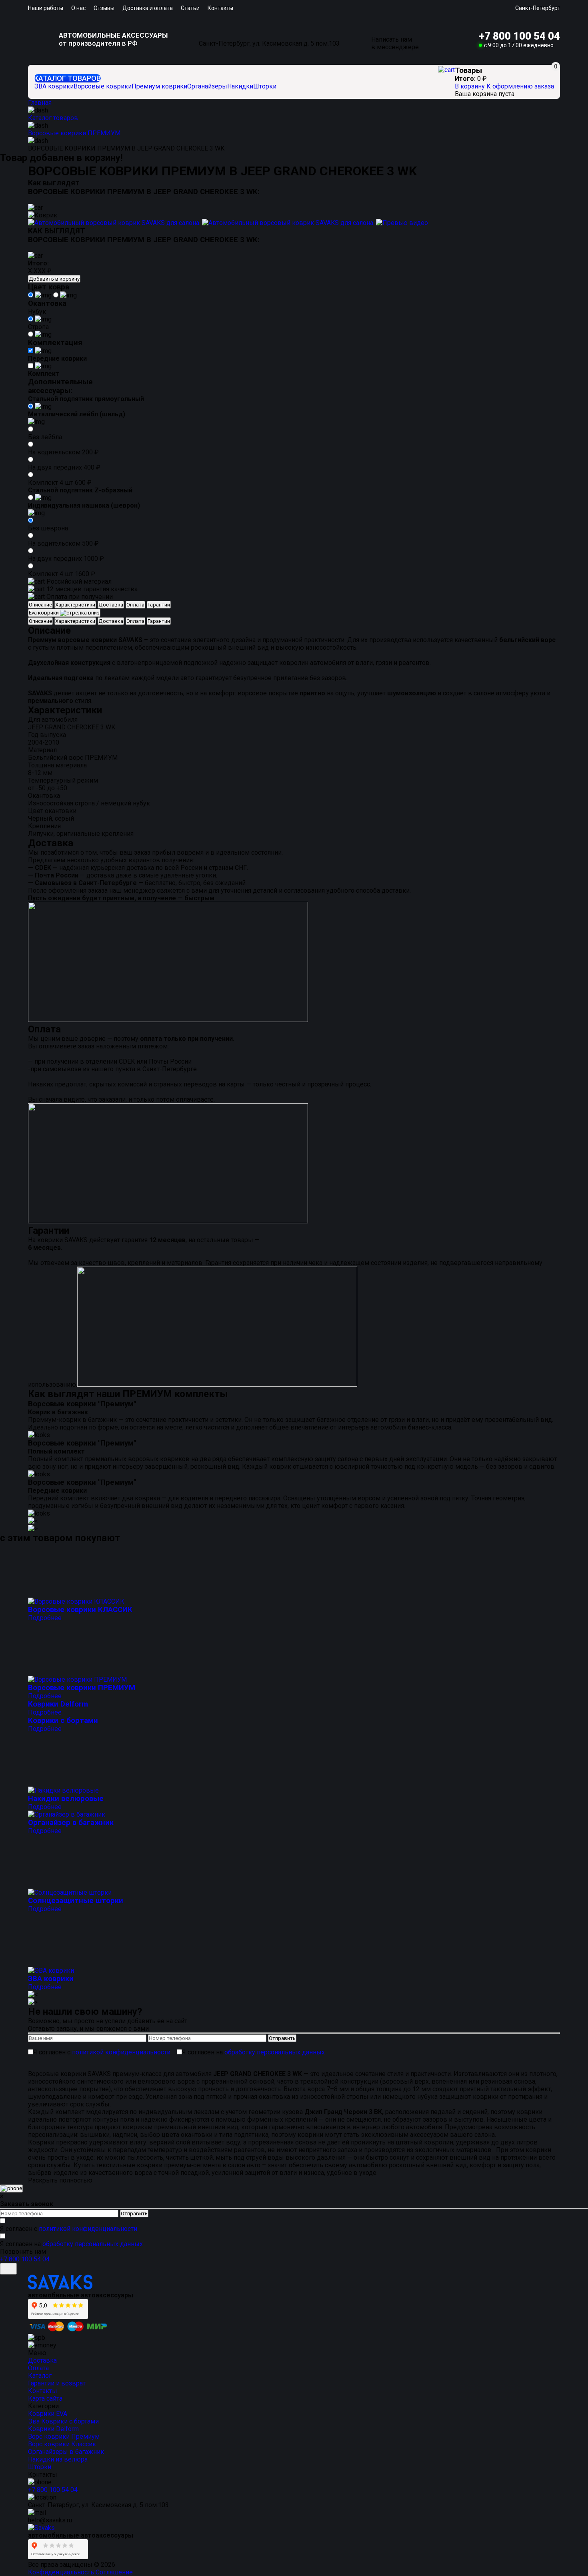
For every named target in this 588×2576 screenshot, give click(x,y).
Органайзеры (207, 86)
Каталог (40, 2376)
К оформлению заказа (520, 86)
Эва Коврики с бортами (63, 2421)
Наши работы (46, 8)
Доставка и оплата (148, 8)
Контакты (220, 8)
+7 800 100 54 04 (519, 36)
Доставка (111, 605)
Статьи (190, 8)
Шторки (265, 86)
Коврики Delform (53, 2429)
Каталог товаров (67, 78)
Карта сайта (45, 2398)
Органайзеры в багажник (66, 2452)
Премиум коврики (159, 86)
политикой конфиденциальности (121, 2052)
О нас (78, 8)
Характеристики (75, 605)
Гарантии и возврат (57, 2383)
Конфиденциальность (61, 2572)
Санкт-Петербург (538, 8)
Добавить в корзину (54, 279)
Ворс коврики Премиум (64, 2436)
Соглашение (114, 2572)
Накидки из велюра (58, 2459)
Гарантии (159, 605)
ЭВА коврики (54, 86)
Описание (40, 605)
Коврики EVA (48, 2414)
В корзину (471, 86)
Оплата (135, 605)
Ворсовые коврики (103, 86)
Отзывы (104, 8)
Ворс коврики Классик (62, 2444)
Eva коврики (44, 613)
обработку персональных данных (275, 2052)
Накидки (240, 86)
